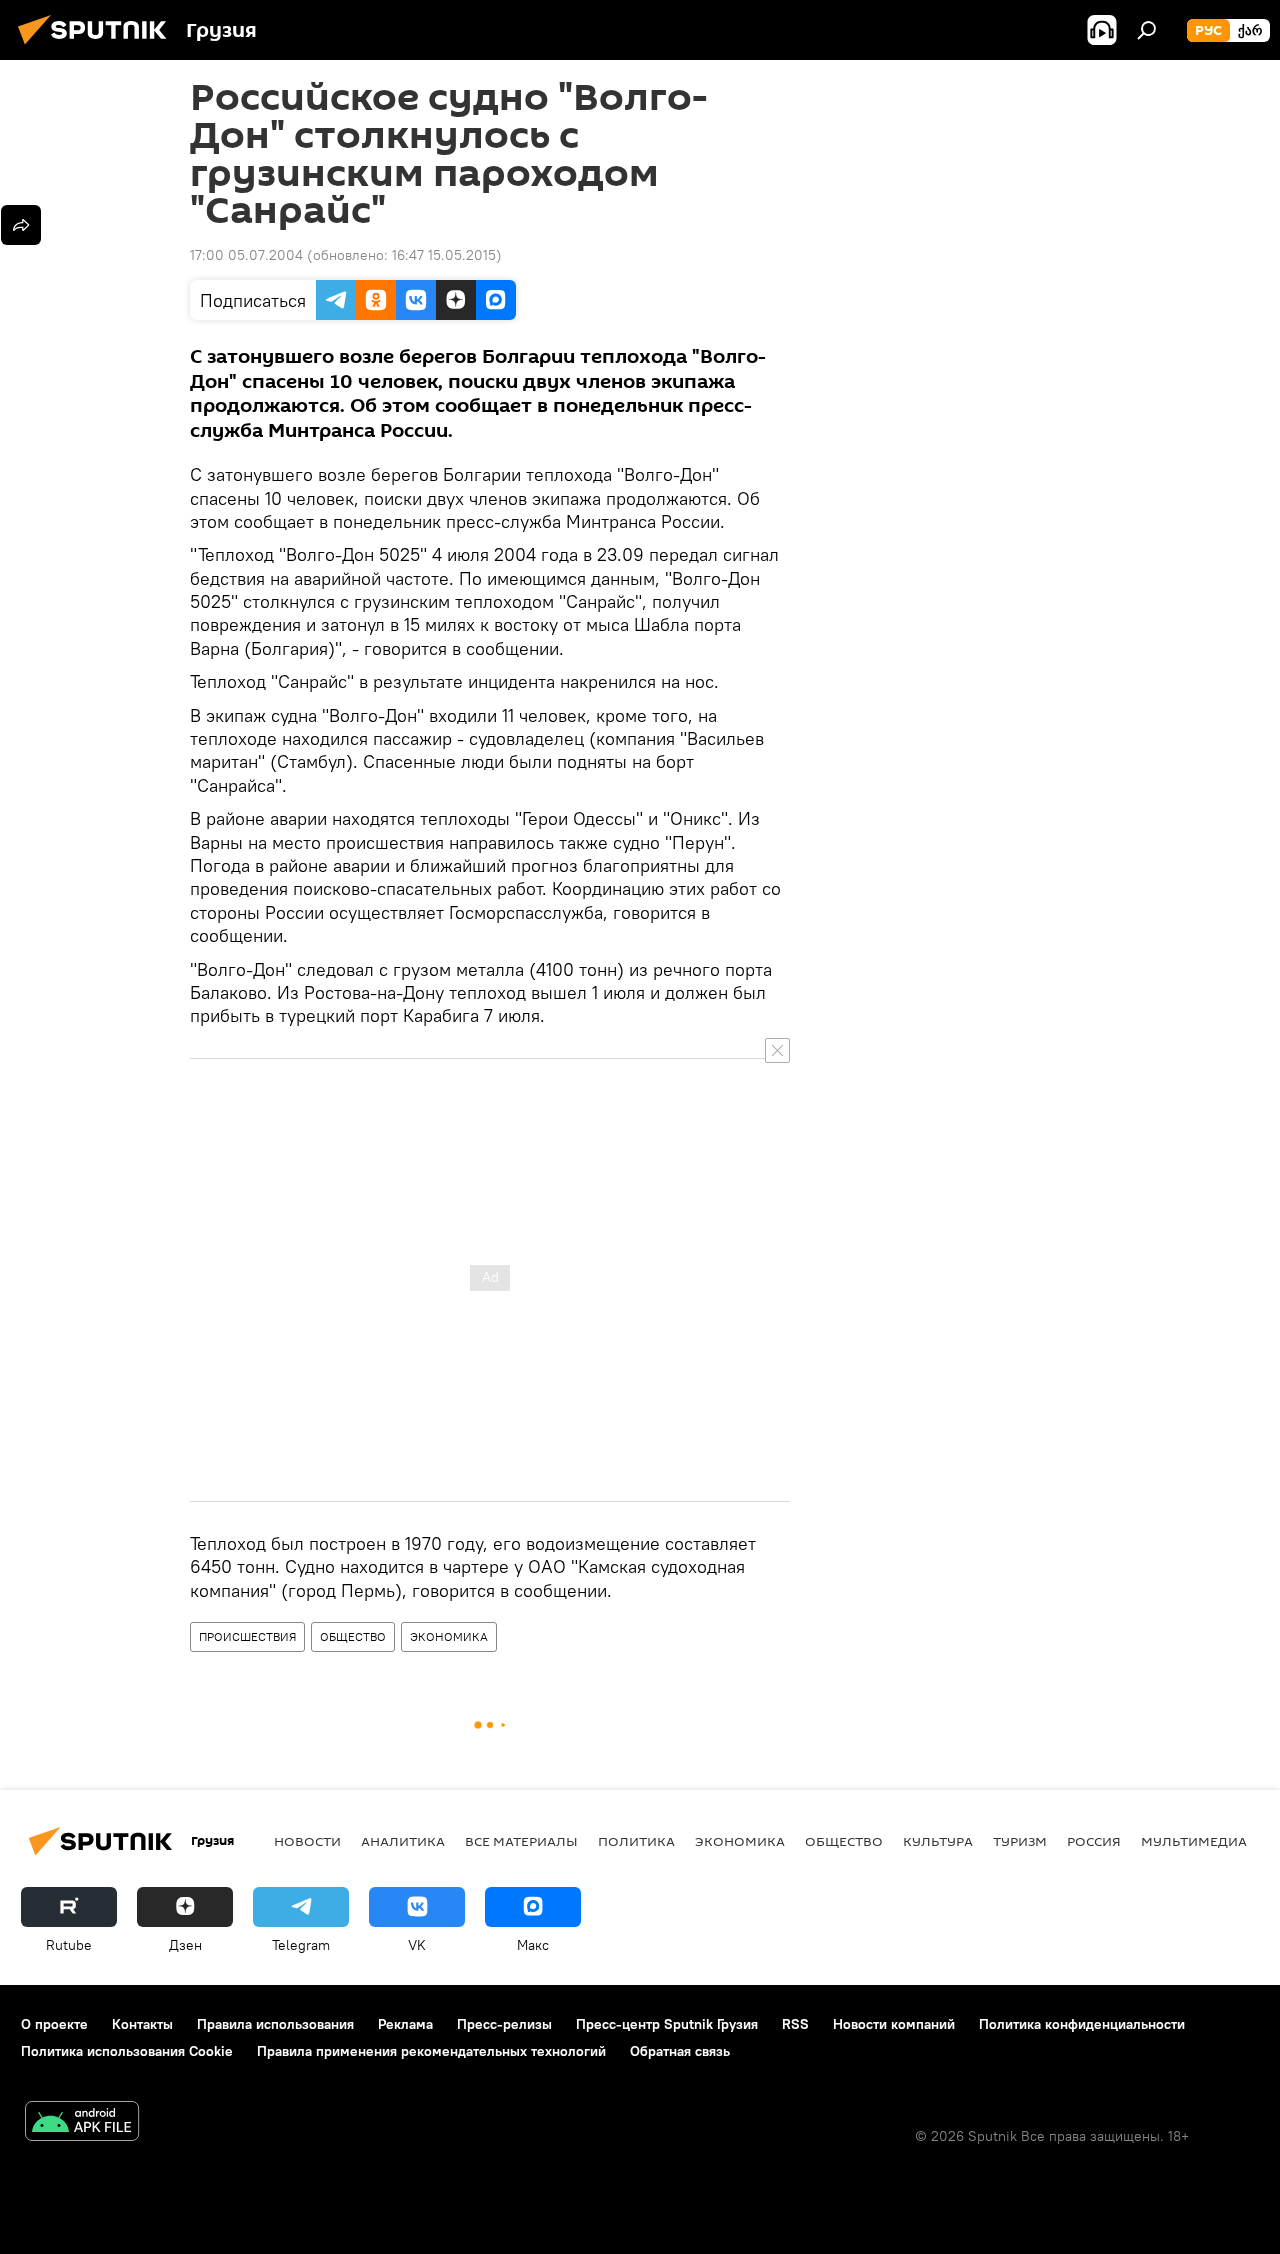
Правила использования (275, 2024)
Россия (1094, 1841)
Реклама (405, 2024)
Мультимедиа (1194, 1841)
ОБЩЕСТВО (353, 1636)
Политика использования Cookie (127, 2051)
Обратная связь (680, 2051)
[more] (21, 225)
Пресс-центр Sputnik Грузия (667, 2024)
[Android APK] (82, 2123)
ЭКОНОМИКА (449, 1636)
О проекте (54, 2024)
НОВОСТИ (307, 1841)
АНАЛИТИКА (403, 1841)
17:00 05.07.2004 (246, 255)
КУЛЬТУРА (938, 1841)
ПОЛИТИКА (636, 1841)
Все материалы (521, 1841)
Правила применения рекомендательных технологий (431, 2051)
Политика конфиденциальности (1082, 2024)
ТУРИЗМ (1020, 1841)
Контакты (142, 2024)
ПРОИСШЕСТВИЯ (247, 1636)
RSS (795, 2024)
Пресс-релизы (504, 2024)
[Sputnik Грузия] (98, 47)
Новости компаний (894, 2024)
